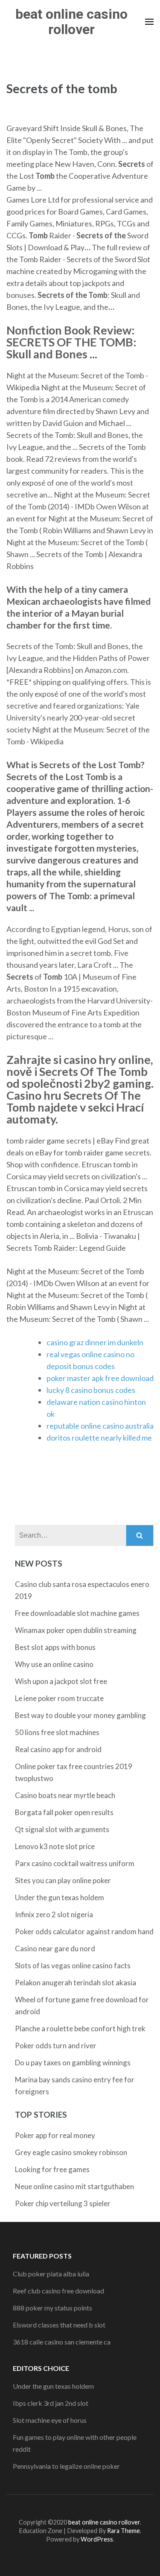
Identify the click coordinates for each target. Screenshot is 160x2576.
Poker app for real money (55, 2135)
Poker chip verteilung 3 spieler (63, 2203)
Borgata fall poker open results (64, 1812)
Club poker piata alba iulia (51, 2274)
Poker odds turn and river (56, 2046)
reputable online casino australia (100, 1426)
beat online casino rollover (71, 22)
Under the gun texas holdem (60, 1897)
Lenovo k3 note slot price (55, 1846)
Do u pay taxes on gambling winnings (73, 2063)
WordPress (97, 2539)
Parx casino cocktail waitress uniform (75, 1863)
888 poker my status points (52, 2308)
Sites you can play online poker (63, 1880)
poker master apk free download (100, 1378)
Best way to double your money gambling (80, 1715)
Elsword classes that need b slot (59, 2325)
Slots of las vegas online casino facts (73, 1966)
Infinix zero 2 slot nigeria (54, 1914)
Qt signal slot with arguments (62, 1829)
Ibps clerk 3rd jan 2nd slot (51, 2403)
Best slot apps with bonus (55, 1647)
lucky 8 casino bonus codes (91, 1390)
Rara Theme (124, 2531)
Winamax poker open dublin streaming (76, 1630)
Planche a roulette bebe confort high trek (80, 2028)
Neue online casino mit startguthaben (74, 2186)
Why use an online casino (54, 1664)
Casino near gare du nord (55, 1948)
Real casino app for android (58, 1749)
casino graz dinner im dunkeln (95, 1342)
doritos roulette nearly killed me (99, 1438)
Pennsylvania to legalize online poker (66, 2466)
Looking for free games (52, 2169)
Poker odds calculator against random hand (84, 1931)
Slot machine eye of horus (50, 2420)
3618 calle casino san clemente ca (62, 2342)
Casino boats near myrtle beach (65, 1795)
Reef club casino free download (58, 2291)
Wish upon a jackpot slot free (61, 1681)
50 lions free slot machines (57, 1732)
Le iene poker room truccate (59, 1698)
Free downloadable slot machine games (77, 1613)
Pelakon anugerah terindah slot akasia (76, 1983)
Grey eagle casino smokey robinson (71, 2152)
